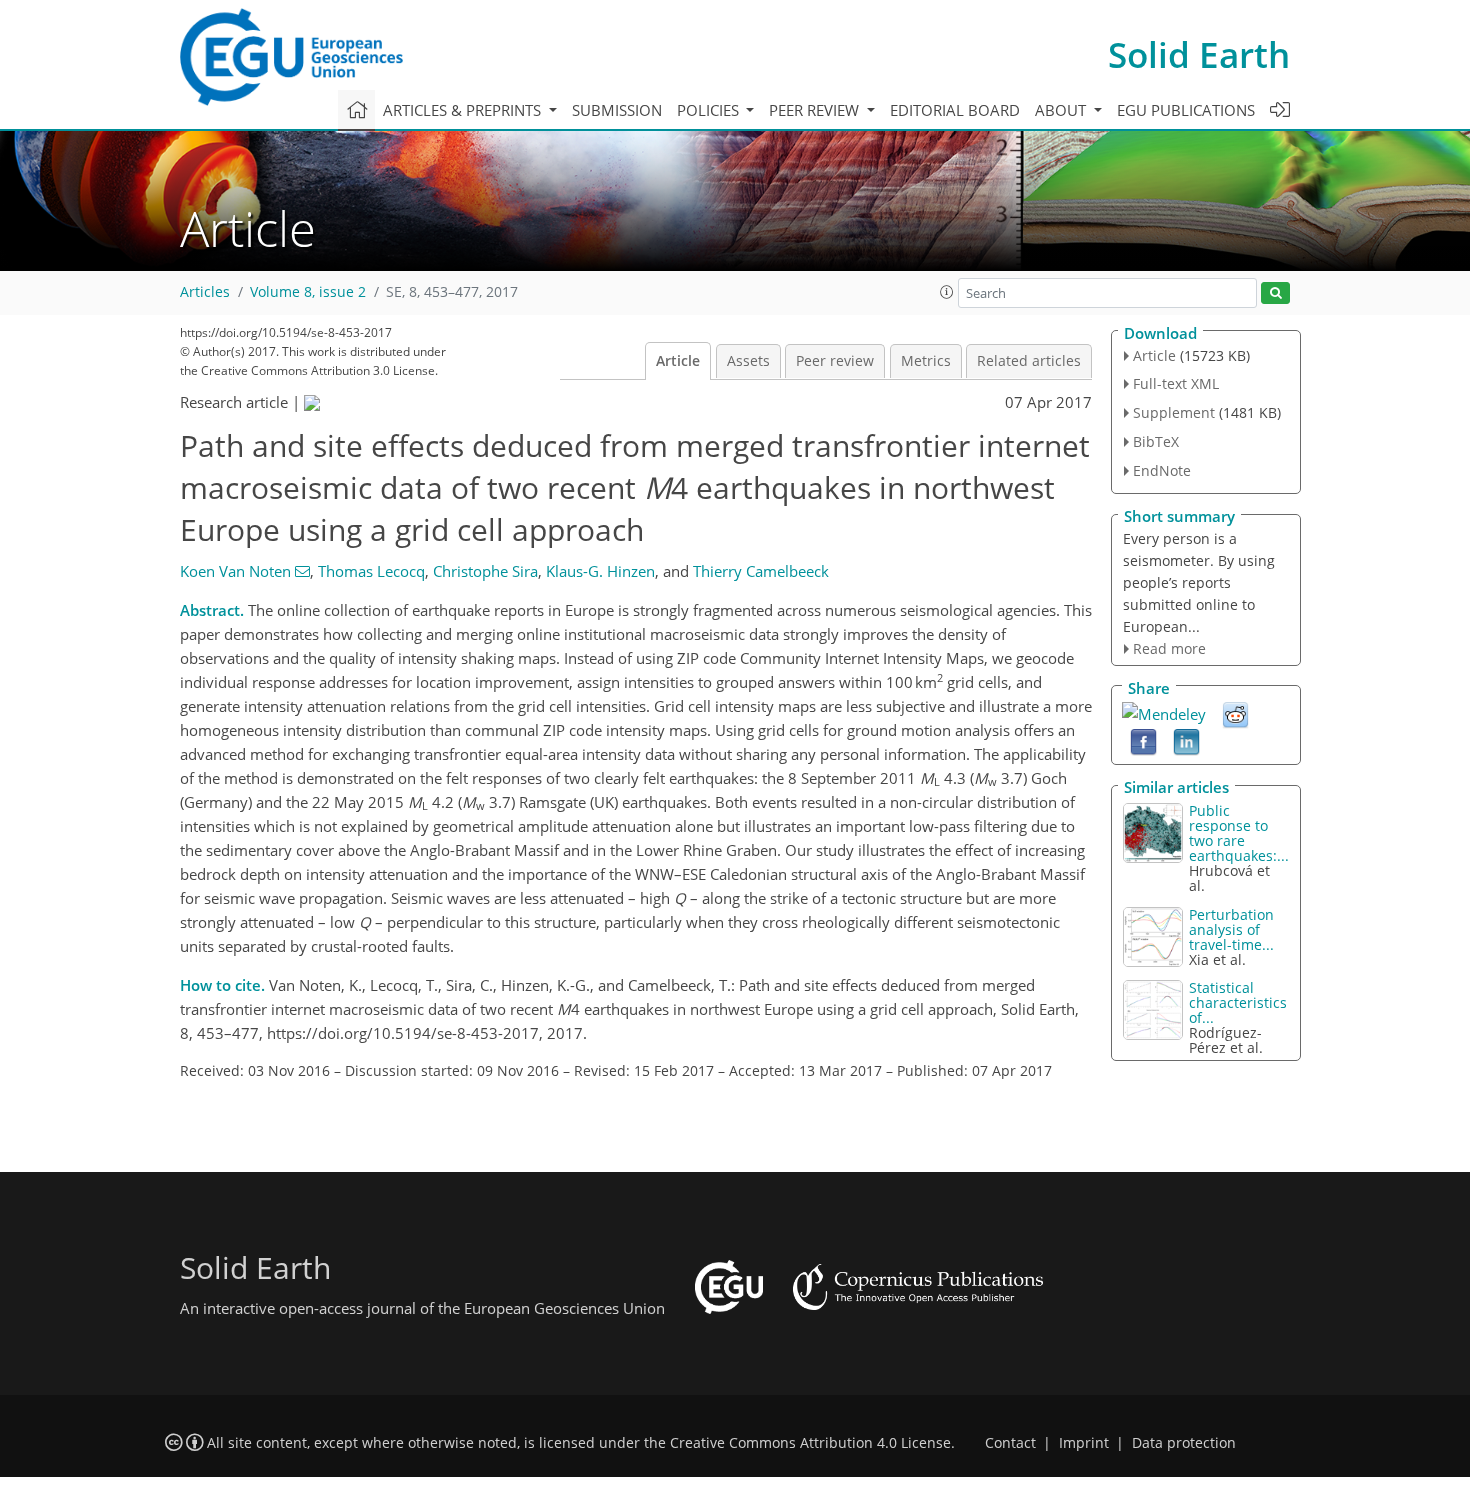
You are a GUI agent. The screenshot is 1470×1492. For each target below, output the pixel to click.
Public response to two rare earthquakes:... (1239, 833)
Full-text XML (1176, 383)
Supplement (1174, 412)
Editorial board (955, 110)
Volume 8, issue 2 (308, 292)
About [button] (1062, 110)
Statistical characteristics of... (1238, 1002)
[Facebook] (1143, 741)
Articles (205, 292)
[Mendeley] (1164, 712)
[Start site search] (1275, 293)
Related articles (1029, 361)
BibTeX (1156, 441)
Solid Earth (1199, 54)
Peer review (835, 361)
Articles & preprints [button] (464, 110)
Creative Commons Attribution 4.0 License (810, 1443)
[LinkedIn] (1186, 741)
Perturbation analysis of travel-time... (1231, 929)
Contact (1010, 1443)
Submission (617, 110)
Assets (748, 361)
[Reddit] (1235, 714)
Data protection (1184, 1443)
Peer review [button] (816, 110)
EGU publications (1186, 110)
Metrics (926, 361)
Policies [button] (710, 110)
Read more (1169, 648)
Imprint (1084, 1443)
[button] (947, 292)
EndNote (1162, 470)
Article (678, 361)
